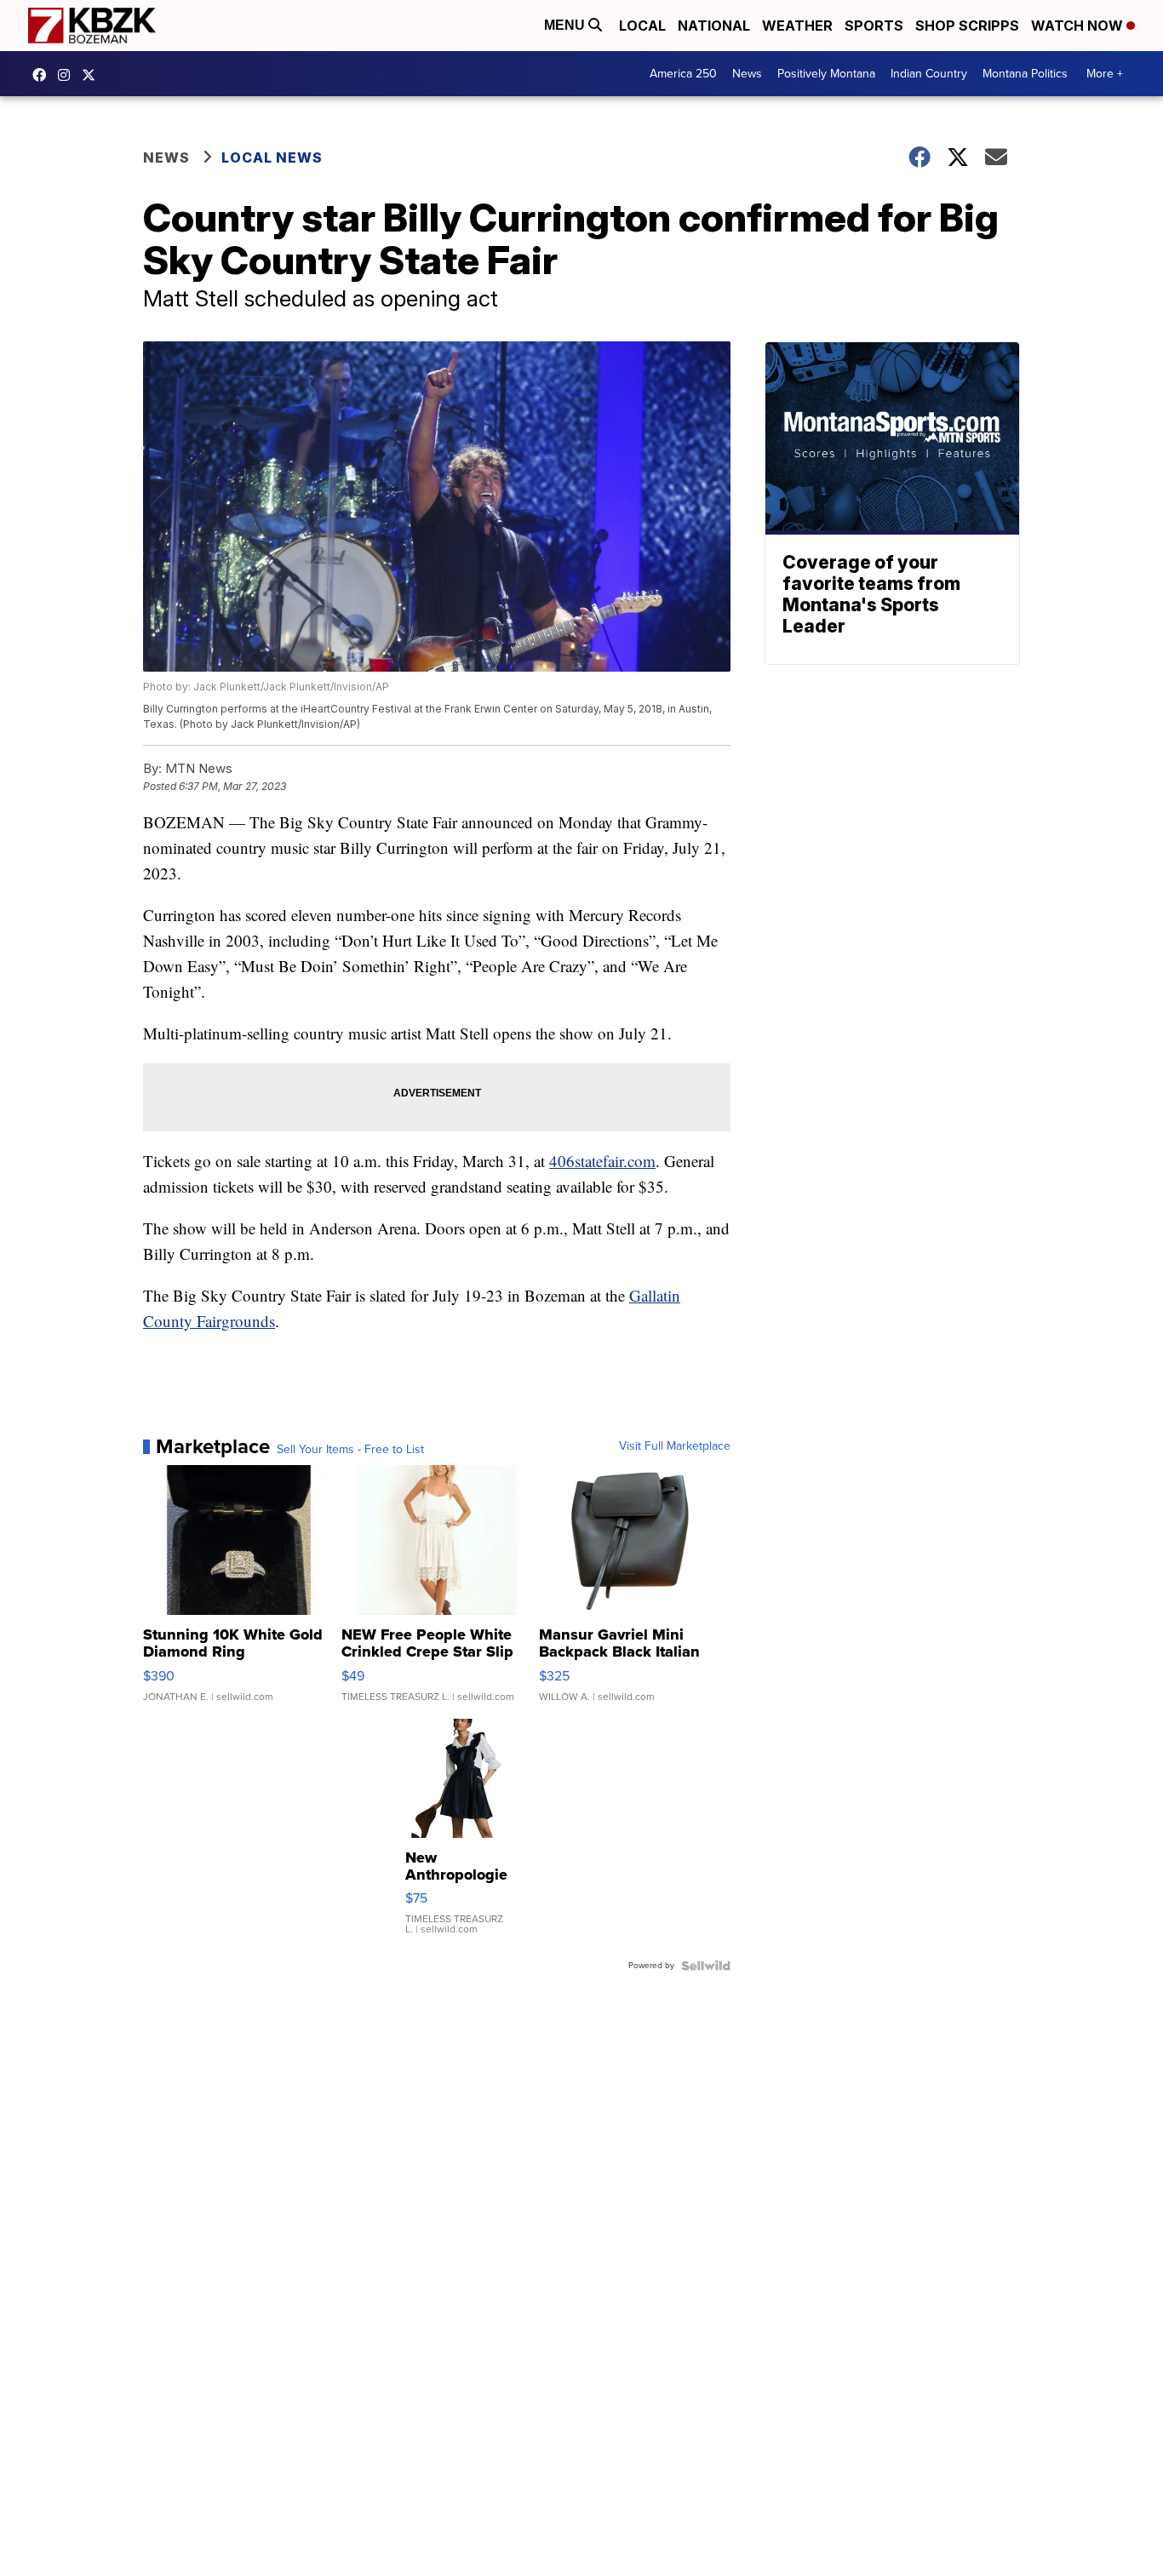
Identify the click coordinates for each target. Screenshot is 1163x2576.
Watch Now (1079, 26)
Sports (874, 26)
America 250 (683, 74)
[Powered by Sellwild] (706, 1966)
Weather (797, 26)
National (714, 26)
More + (1105, 74)
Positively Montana (826, 74)
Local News (272, 157)
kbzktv (68, 75)
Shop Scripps (967, 26)
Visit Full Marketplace (675, 1446)
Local (642, 26)
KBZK (93, 75)
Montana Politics (1025, 74)
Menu (566, 25)
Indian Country (929, 74)
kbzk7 (43, 75)
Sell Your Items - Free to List (350, 1450)
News (747, 74)
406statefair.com (602, 1161)
